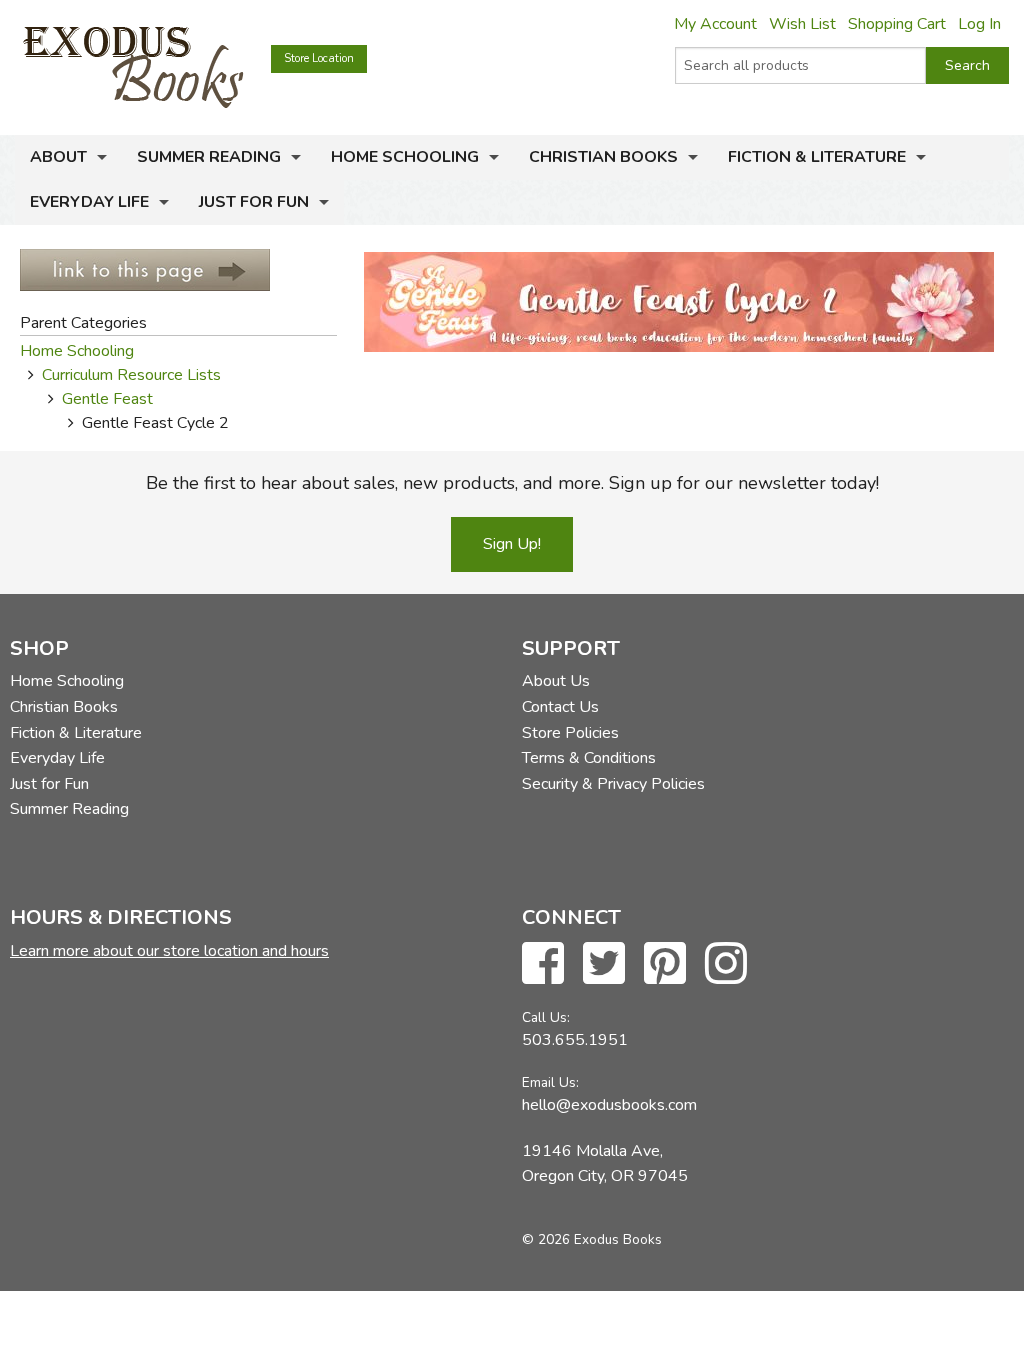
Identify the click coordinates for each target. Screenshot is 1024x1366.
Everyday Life (89, 202)
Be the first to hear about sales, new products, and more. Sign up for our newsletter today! (512, 483)
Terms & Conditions (589, 758)
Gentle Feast (107, 399)
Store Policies (570, 733)
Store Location (319, 58)
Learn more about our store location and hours (169, 951)
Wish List (802, 24)
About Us (556, 681)
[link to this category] (145, 269)
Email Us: (550, 1082)
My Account (715, 24)
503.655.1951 (575, 1040)
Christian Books (603, 157)
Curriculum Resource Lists (131, 375)
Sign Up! (512, 544)
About (58, 157)
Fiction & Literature (817, 157)
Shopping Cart (897, 24)
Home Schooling (405, 157)
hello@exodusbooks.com (609, 1105)
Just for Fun (254, 202)
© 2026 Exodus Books (592, 1239)
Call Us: (546, 1017)
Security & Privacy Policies (613, 784)
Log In (979, 24)
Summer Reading (209, 157)
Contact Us (560, 707)
